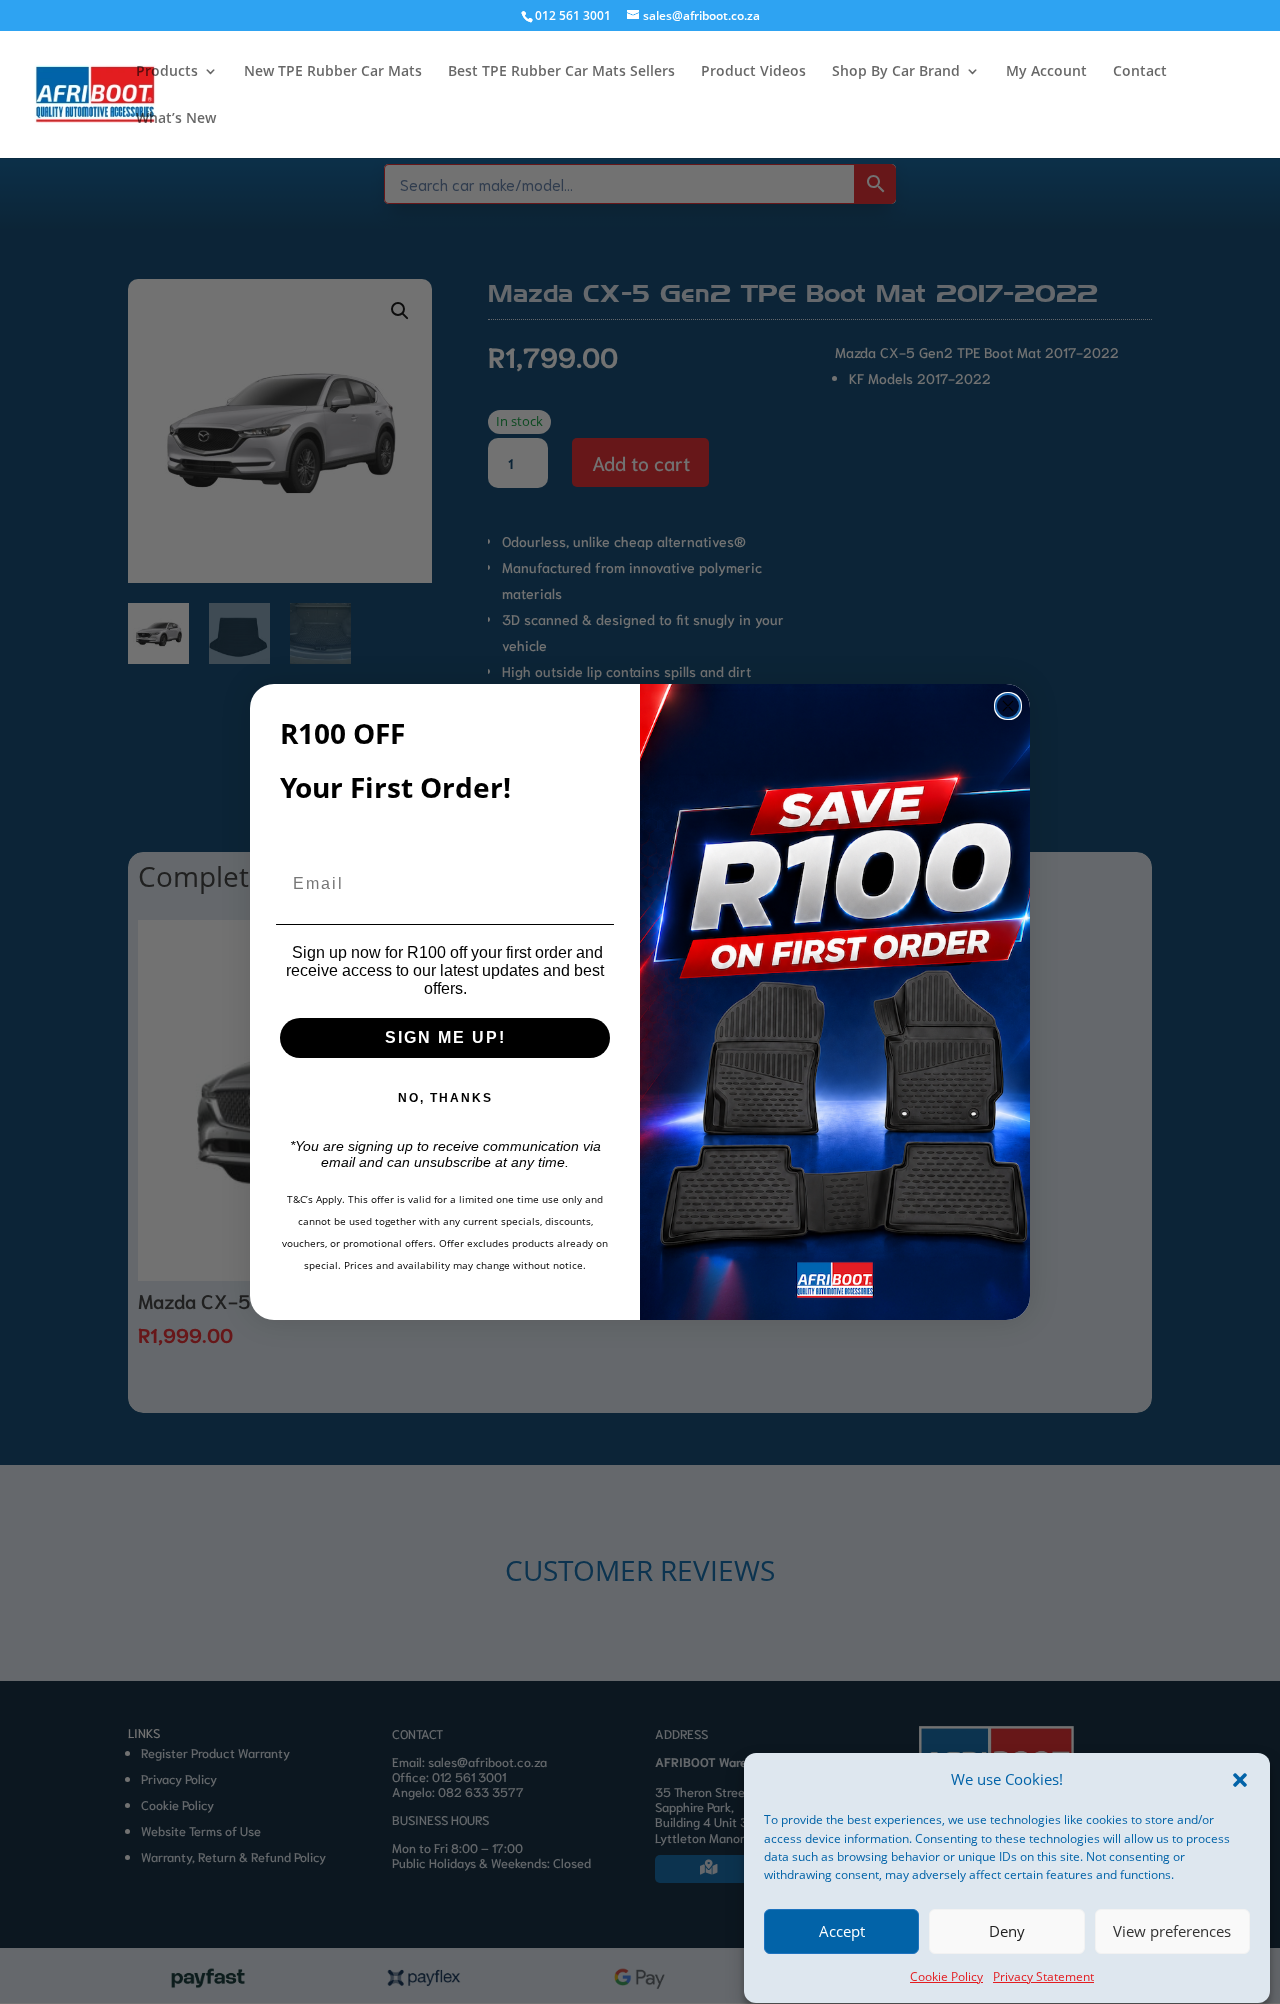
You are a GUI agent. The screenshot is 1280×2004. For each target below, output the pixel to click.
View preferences (1172, 1932)
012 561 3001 (573, 15)
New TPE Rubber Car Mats (333, 72)
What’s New (176, 119)
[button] (1240, 1780)
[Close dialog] (1008, 706)
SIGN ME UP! (445, 1037)
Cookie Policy (946, 1976)
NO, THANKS (445, 1098)
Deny (1007, 1932)
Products (167, 72)
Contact (1140, 72)
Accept (842, 1932)
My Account (1046, 72)
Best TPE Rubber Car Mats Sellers (561, 72)
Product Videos (753, 72)
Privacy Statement (1043, 1976)
